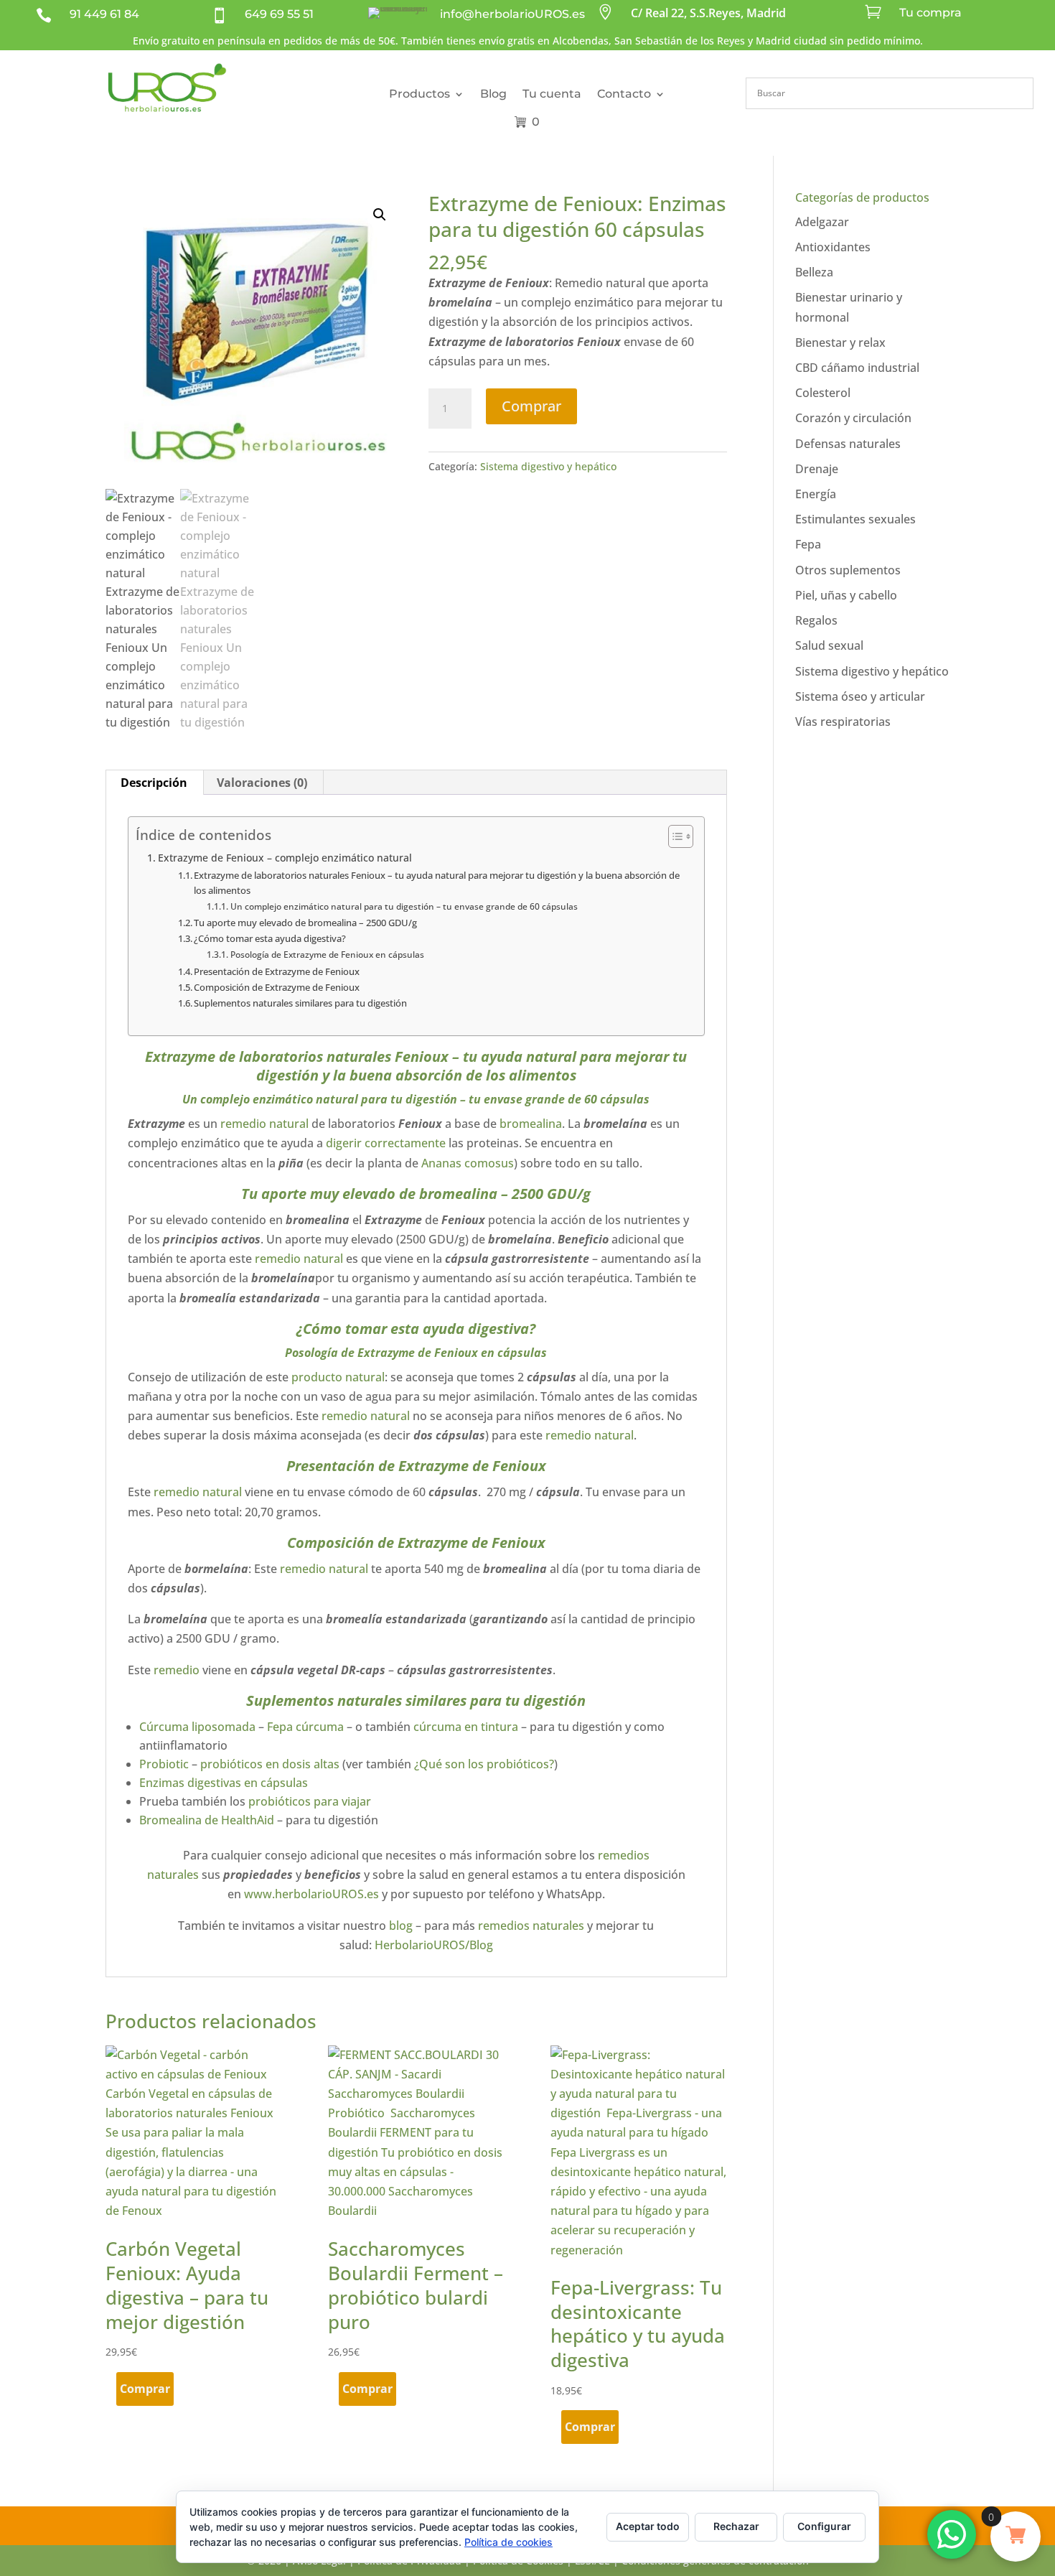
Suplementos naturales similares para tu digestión (300, 1003)
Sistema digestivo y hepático (548, 466)
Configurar (824, 2526)
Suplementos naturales (324, 1700)
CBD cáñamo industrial (857, 368)
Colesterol (823, 393)
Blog (493, 94)
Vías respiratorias (843, 722)
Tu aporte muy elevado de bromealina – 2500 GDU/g (305, 923)
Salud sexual (829, 645)
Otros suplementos (848, 570)
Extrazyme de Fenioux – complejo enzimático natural (286, 858)
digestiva (498, 1329)
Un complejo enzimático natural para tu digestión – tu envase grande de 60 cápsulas (404, 906)
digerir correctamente (386, 1143)
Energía (816, 494)
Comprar (531, 406)
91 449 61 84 (104, 14)
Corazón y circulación (853, 418)
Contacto (624, 94)
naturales (359, 1056)
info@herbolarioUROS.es (512, 14)
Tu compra (930, 13)
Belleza (814, 272)
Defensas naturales (848, 444)
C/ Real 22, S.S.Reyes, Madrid (708, 13)
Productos (419, 94)
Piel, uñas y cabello (846, 595)
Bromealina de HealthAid (208, 1820)
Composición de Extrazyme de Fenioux (277, 987)
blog (401, 1926)
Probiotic (164, 1764)
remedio (177, 1670)
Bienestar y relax (840, 342)
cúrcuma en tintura (466, 1727)
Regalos (816, 620)
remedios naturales (531, 1926)
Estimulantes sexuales (855, 519)
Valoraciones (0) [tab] (262, 783)
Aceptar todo (648, 2526)
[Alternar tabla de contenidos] (674, 836)
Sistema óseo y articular (860, 696)
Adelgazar (822, 222)
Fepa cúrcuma (305, 1727)
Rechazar (736, 2526)
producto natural (337, 1377)
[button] (380, 215)
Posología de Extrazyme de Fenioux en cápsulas (327, 955)
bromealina (531, 1124)
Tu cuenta (552, 94)
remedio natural (263, 1124)
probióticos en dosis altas (270, 1764)
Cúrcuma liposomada (197, 1727)
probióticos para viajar (311, 1801)
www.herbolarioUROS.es (311, 1894)
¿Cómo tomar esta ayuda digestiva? (270, 938)
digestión (433, 1099)
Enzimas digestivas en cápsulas (224, 1783)
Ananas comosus (468, 1163)
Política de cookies (508, 2542)
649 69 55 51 (279, 14)
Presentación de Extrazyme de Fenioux (277, 971)
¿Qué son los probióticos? (484, 1764)
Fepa (808, 544)
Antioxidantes (833, 247)
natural (337, 1099)
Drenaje (817, 469)
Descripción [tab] (154, 783)
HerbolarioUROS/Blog (434, 1945)
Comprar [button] (145, 2389)
